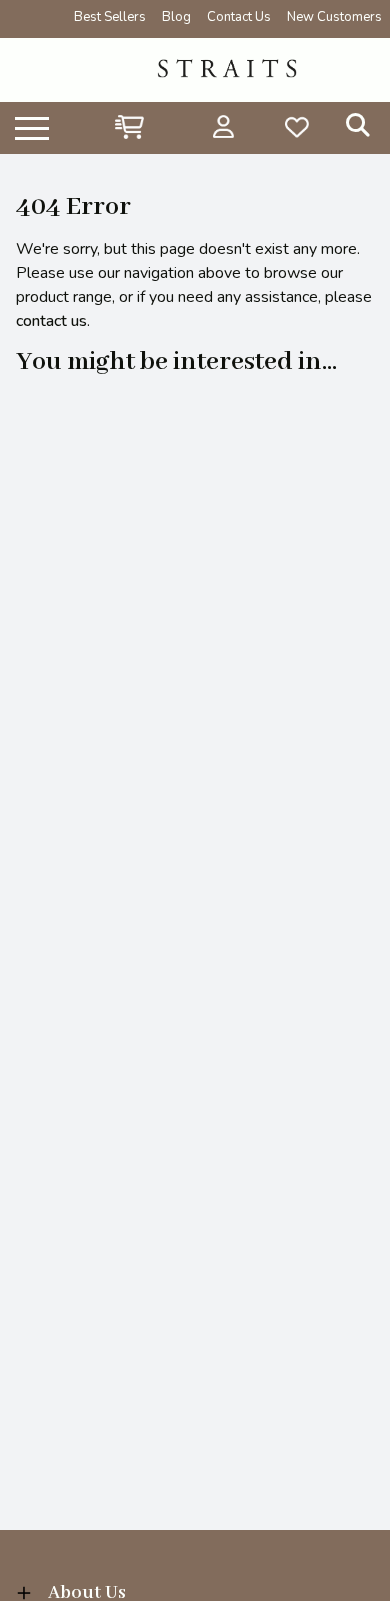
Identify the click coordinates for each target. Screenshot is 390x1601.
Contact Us (239, 17)
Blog (176, 17)
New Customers (334, 17)
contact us (51, 321)
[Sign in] (223, 127)
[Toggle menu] (32, 127)
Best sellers (110, 17)
